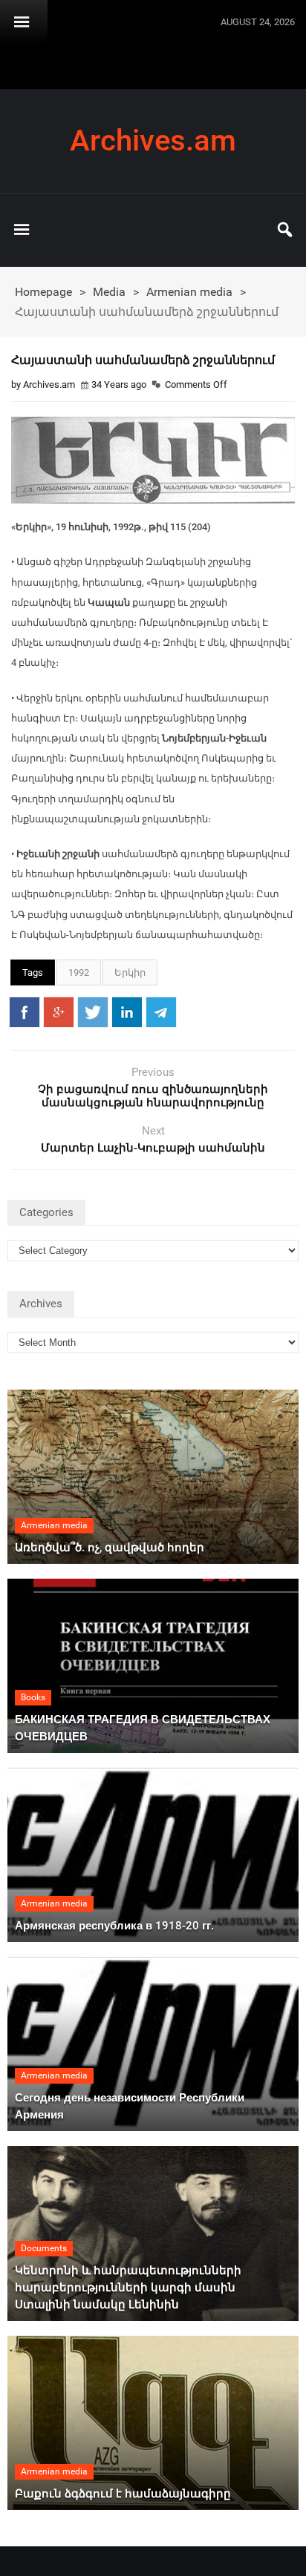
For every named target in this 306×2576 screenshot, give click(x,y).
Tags (33, 972)
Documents (44, 2248)
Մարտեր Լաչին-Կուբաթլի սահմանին (153, 1148)
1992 (79, 972)
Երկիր (130, 972)
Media (109, 292)
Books (33, 1697)
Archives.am (153, 141)
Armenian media (189, 292)
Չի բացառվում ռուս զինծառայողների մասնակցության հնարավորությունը (153, 1096)
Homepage (43, 292)
